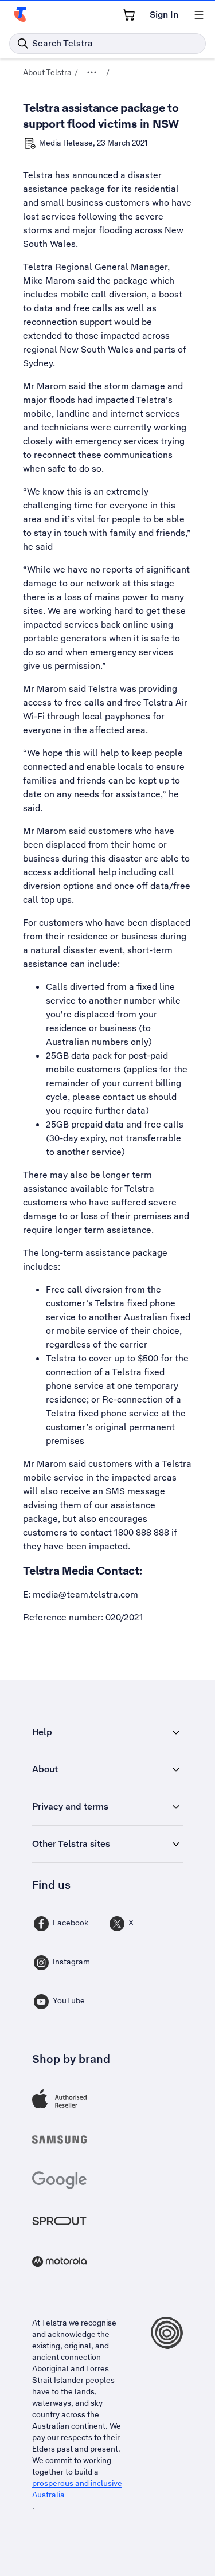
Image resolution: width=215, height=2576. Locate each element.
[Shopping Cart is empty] (129, 15)
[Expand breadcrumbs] (92, 72)
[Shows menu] (199, 15)
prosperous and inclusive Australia (77, 2489)
